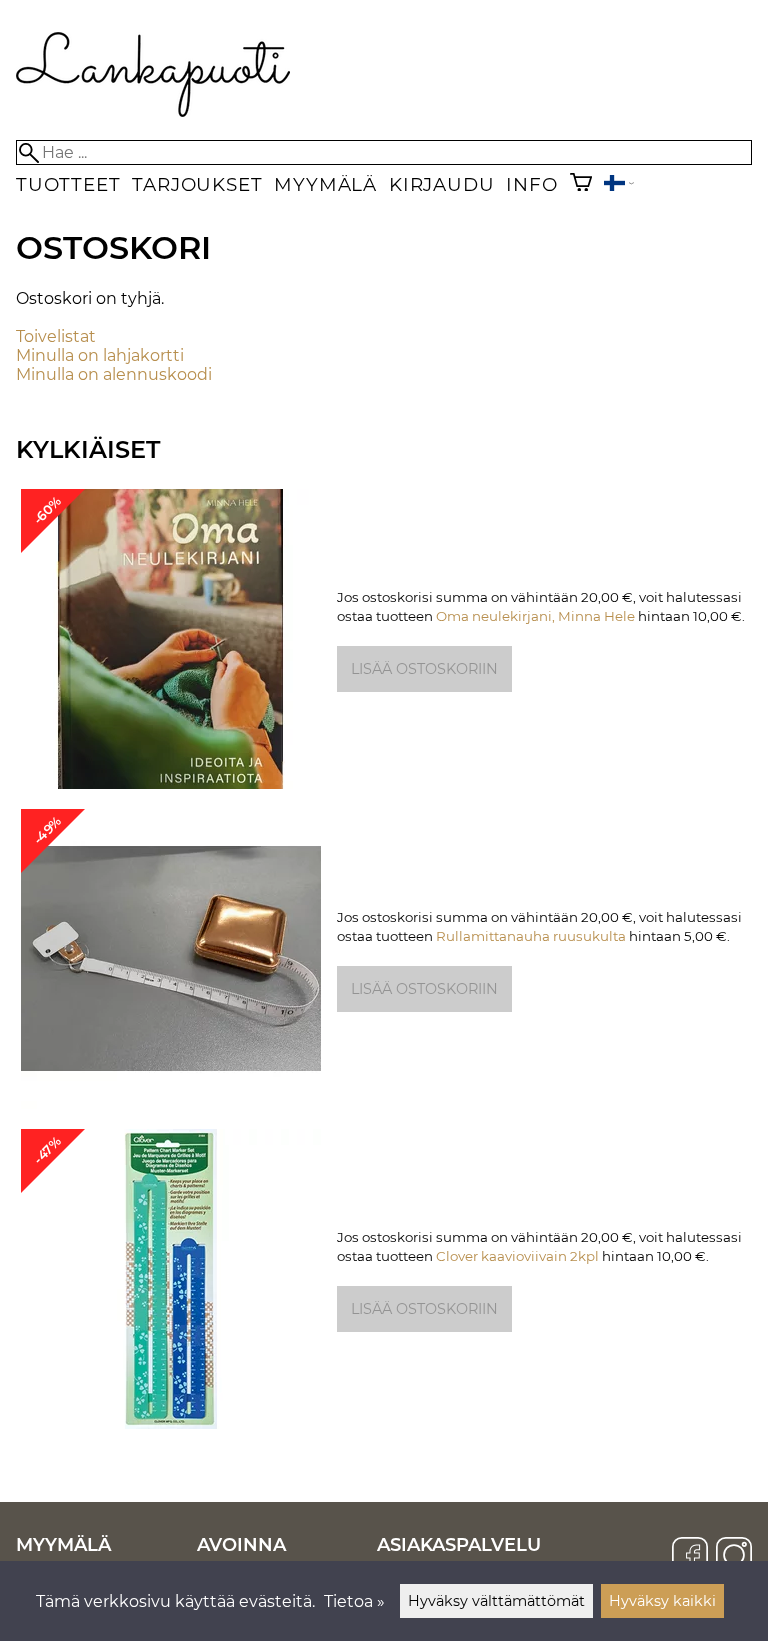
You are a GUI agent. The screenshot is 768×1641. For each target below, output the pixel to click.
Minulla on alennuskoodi (114, 374)
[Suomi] (619, 185)
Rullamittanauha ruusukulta (531, 936)
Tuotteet (68, 184)
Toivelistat (56, 336)
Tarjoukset (197, 184)
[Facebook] (690, 1557)
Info (531, 184)
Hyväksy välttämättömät (496, 1601)
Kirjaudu (441, 184)
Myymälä (325, 184)
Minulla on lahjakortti (100, 355)
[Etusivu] (153, 111)
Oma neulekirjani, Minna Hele (535, 616)
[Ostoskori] (581, 184)
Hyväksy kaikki (662, 1601)
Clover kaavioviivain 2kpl (517, 1256)
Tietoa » (354, 1601)
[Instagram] (734, 1557)
